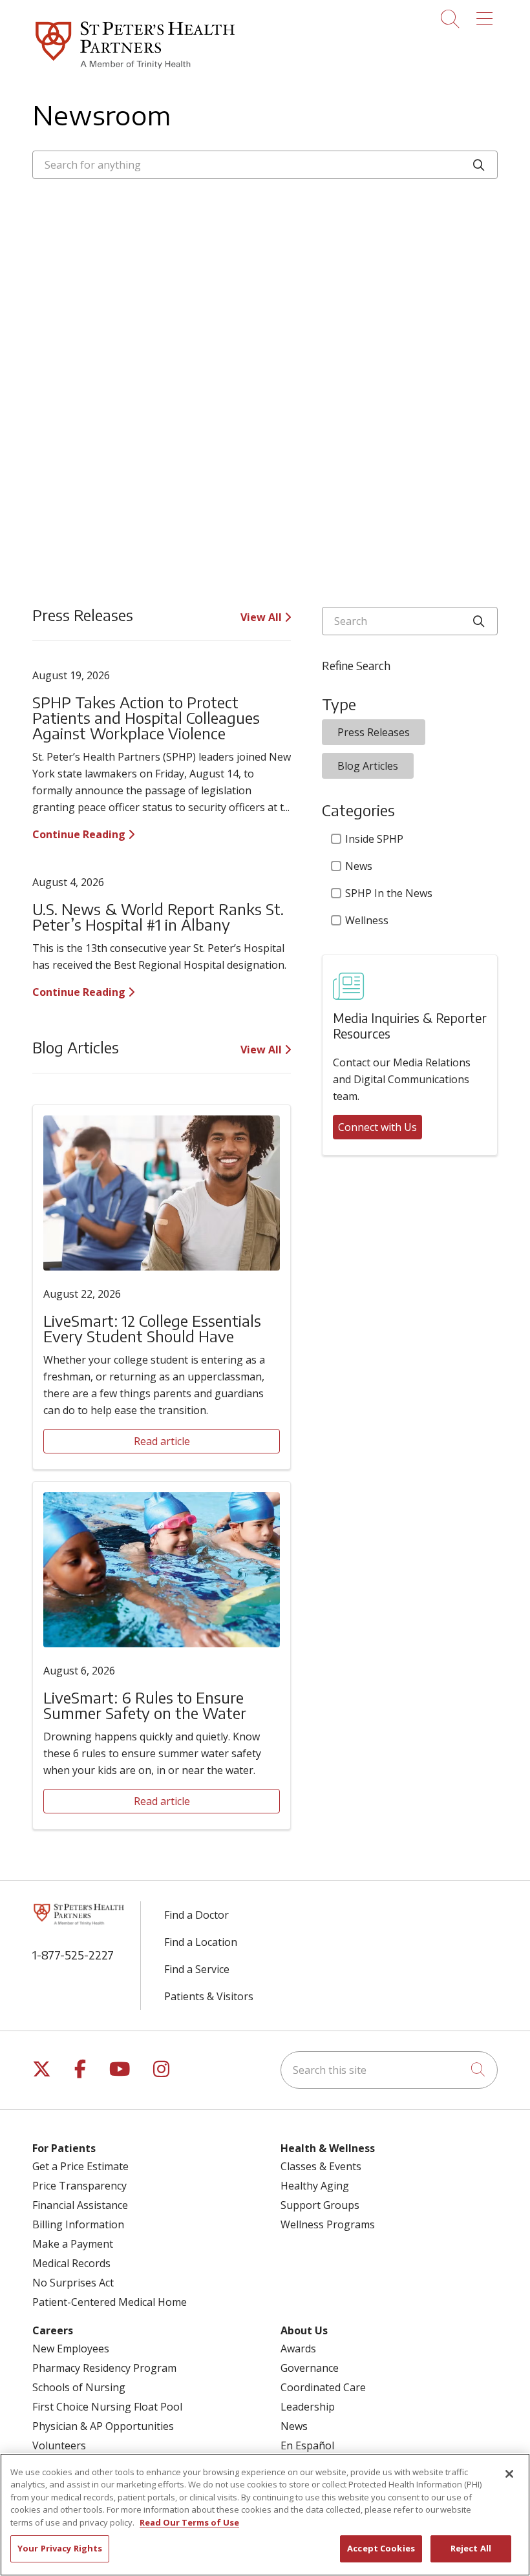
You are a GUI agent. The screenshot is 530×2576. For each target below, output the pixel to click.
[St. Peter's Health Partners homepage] (135, 70)
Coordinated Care (323, 2387)
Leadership (308, 2407)
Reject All (471, 2548)
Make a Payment (73, 2244)
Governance (310, 2368)
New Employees (71, 2349)
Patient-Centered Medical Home (110, 2302)
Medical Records (71, 2263)
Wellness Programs (328, 2224)
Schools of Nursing (79, 2387)
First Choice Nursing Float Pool (107, 2407)
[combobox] (265, 165)
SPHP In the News (389, 893)
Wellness (367, 920)
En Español (307, 2445)
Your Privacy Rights (60, 2548)
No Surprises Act (73, 2283)
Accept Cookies (381, 2548)
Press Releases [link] (374, 732)
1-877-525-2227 (73, 1955)
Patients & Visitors (209, 1996)
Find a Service (197, 1969)
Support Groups (320, 2205)
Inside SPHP (374, 839)
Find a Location (201, 1942)
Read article (162, 1441)
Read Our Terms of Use (189, 2522)
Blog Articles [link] (368, 766)
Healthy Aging (315, 2186)
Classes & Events (321, 2166)
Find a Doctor (196, 1915)
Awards (298, 2349)
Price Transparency (79, 2186)
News (359, 866)
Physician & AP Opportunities (103, 2426)
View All (262, 617)
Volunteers (59, 2445)
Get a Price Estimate (80, 2166)
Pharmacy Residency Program (104, 2368)
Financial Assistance (80, 2205)
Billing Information (78, 2224)
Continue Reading (80, 834)
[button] (487, 14)
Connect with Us (377, 1127)
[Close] (509, 2474)
